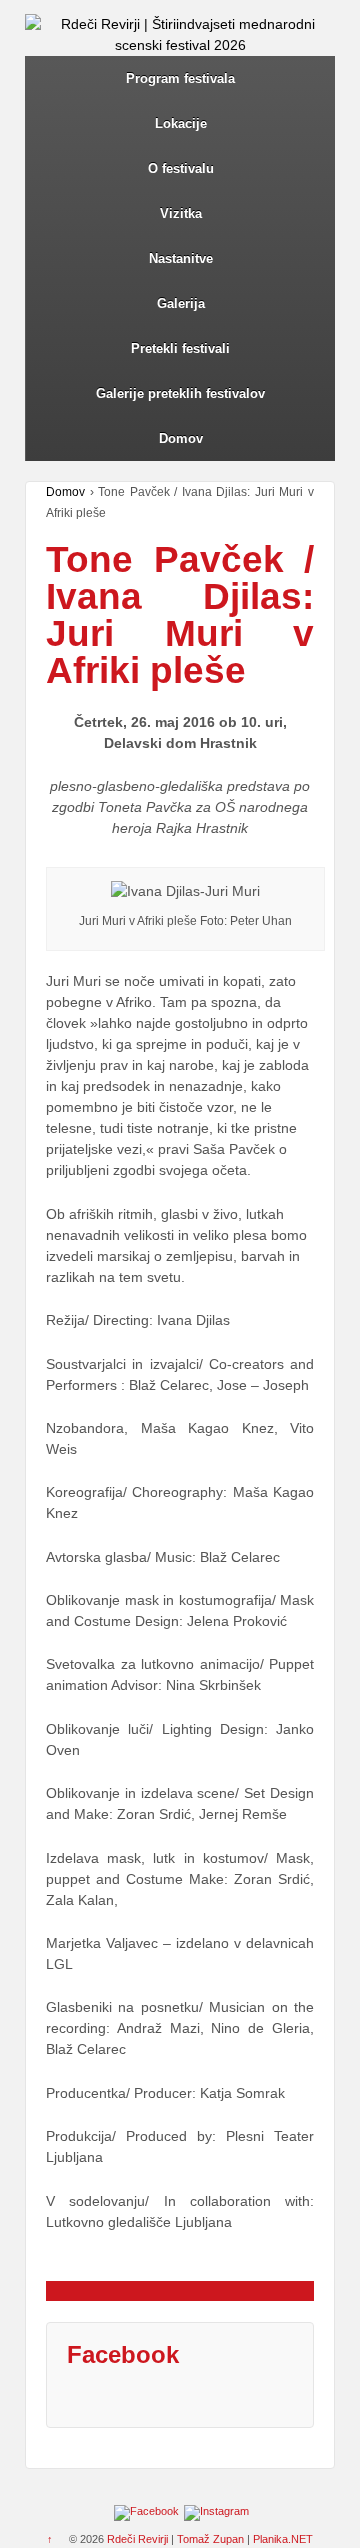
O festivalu (181, 168)
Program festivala (180, 78)
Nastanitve (181, 258)
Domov (181, 438)
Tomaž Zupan (210, 2539)
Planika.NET (283, 2539)
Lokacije (181, 123)
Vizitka (181, 213)
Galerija (181, 303)
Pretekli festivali (180, 348)
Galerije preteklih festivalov (180, 393)
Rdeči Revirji (137, 2539)
